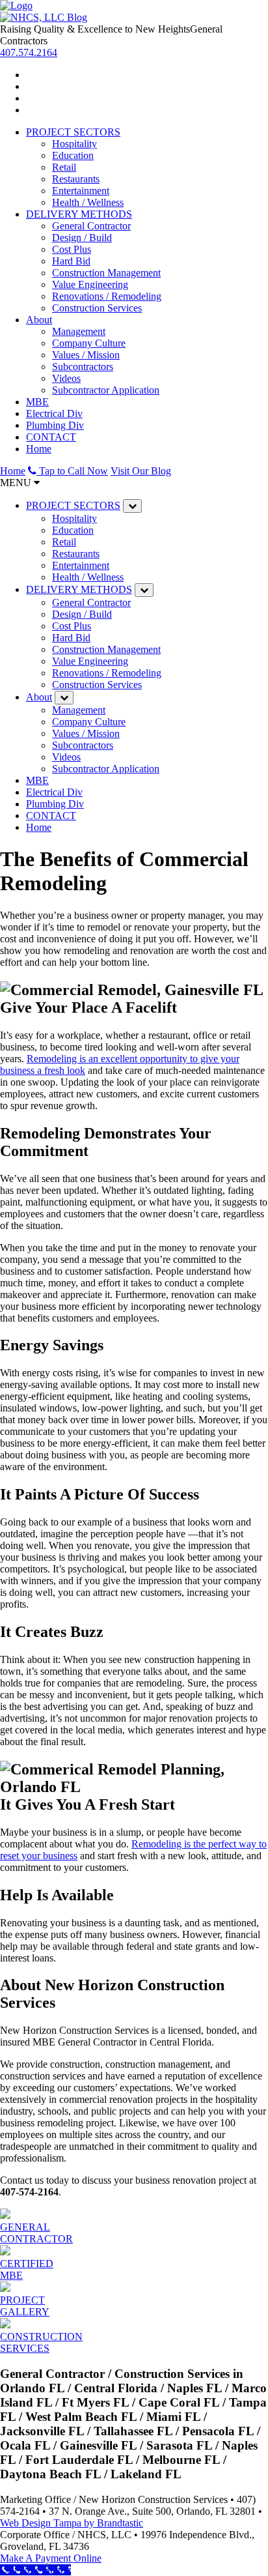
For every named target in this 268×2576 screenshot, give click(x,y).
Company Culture (89, 343)
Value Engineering (90, 284)
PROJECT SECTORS (73, 132)
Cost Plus (72, 249)
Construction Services (97, 308)
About (39, 320)
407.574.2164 (29, 52)
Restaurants (76, 179)
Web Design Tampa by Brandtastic (72, 2523)
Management (79, 331)
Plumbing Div (55, 425)
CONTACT (51, 437)
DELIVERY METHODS (79, 214)
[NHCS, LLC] (16, 6)
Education (73, 155)
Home (39, 449)
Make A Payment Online (51, 2558)
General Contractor (91, 226)
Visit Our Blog (141, 471)
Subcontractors (83, 367)
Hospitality (74, 144)
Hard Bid (71, 261)
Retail (64, 167)
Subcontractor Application (106, 390)
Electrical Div (54, 413)
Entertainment (81, 191)
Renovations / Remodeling (107, 296)
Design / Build (82, 238)
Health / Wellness (88, 202)
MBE (37, 402)
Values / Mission (86, 355)
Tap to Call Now (72, 471)
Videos (66, 378)
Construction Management (106, 273)
